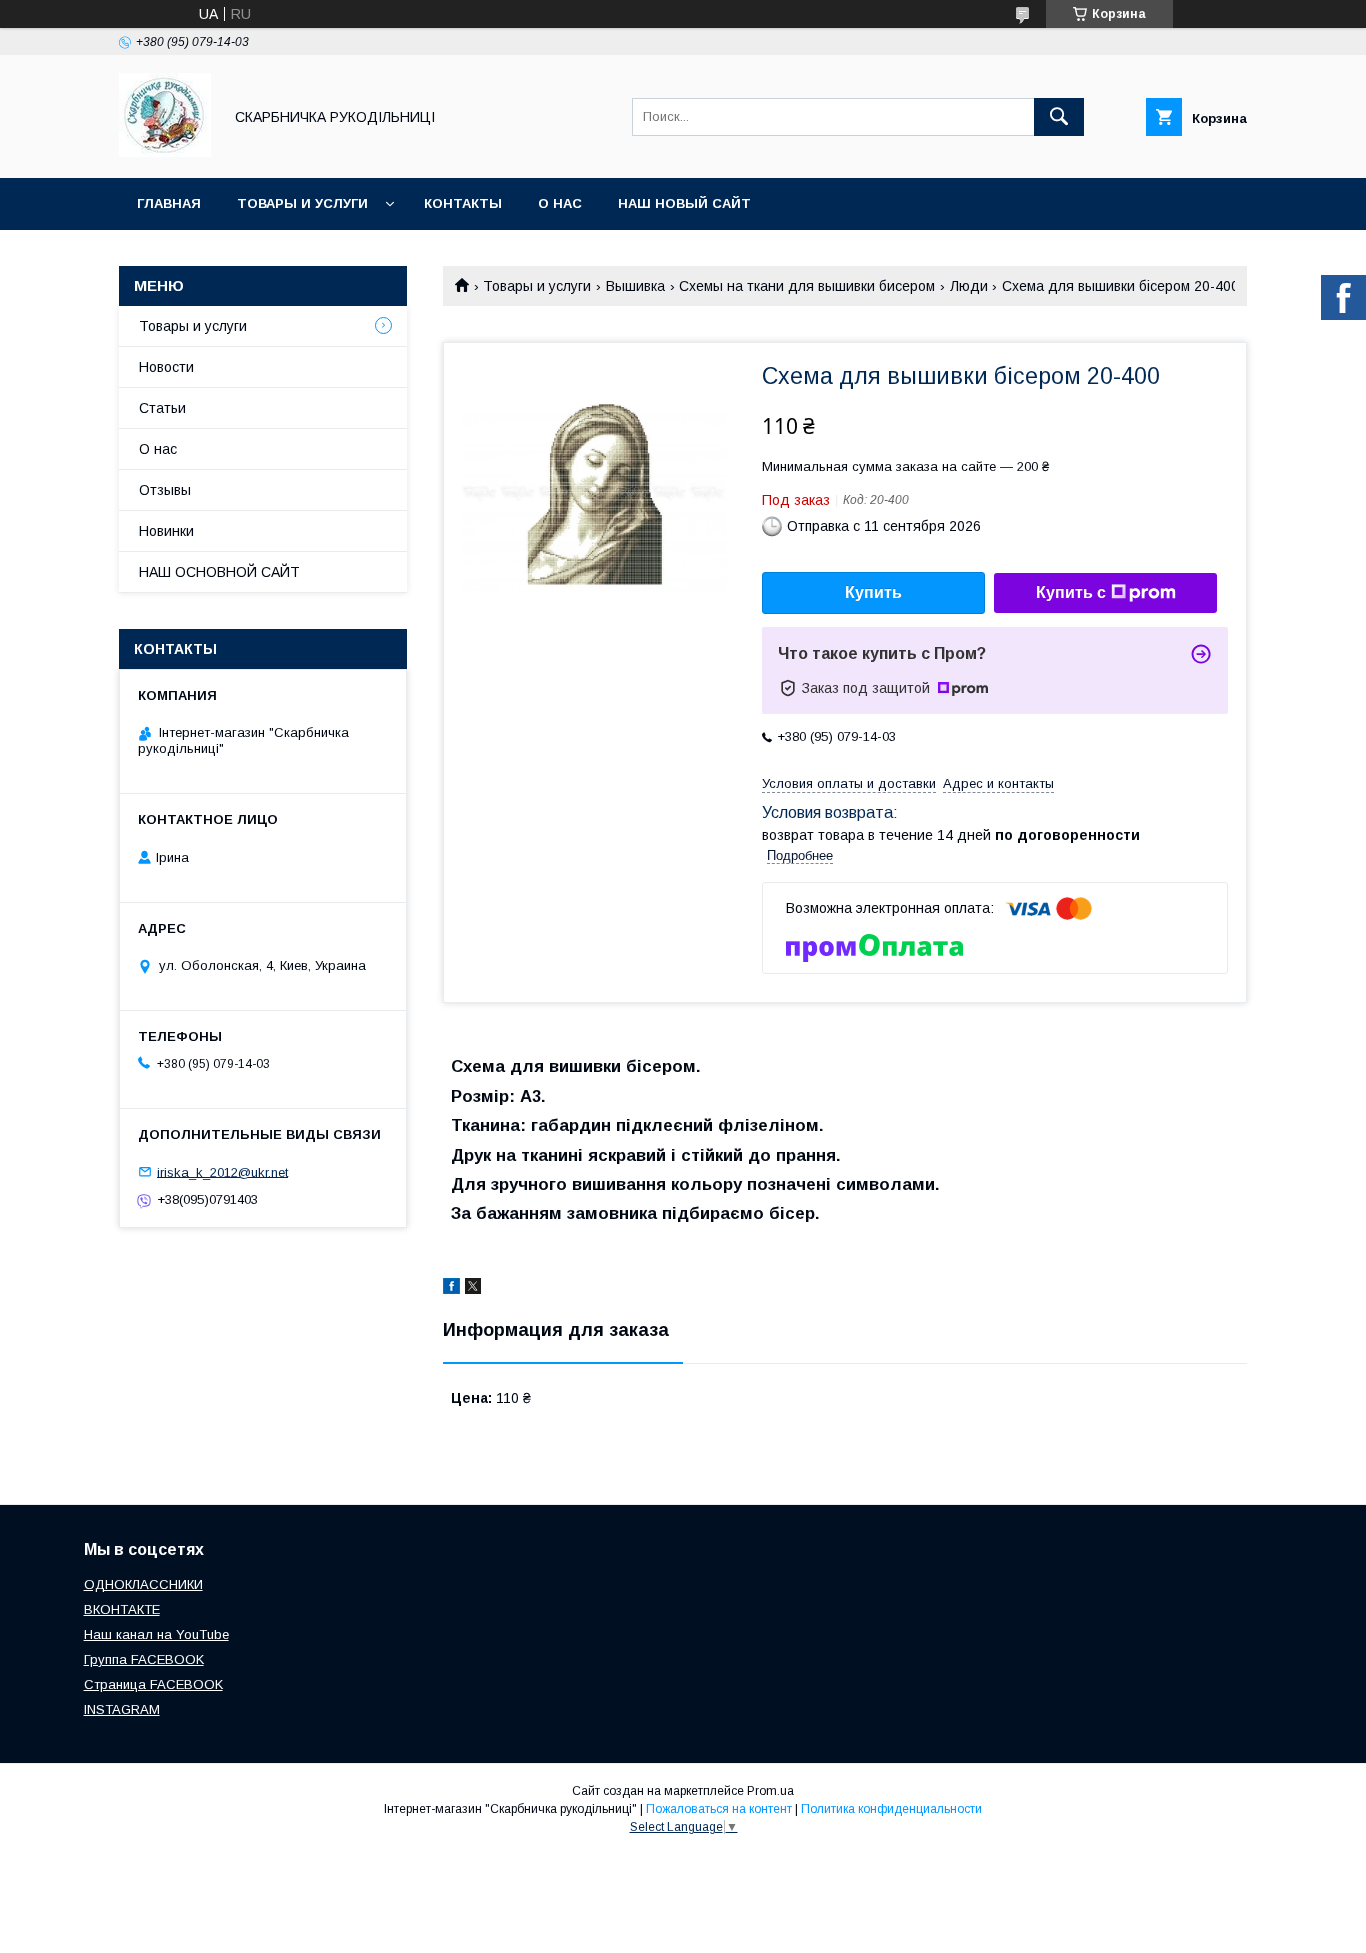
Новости (166, 367)
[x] (473, 1289)
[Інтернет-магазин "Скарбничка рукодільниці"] (165, 152)
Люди (969, 286)
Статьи (162, 408)
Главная (169, 203)
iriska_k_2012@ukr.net (222, 1171)
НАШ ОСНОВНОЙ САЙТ (219, 572)
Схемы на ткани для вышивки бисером (807, 286)
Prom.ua (770, 1791)
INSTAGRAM (122, 1709)
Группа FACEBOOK (144, 1659)
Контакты (463, 203)
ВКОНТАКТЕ (122, 1609)
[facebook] (451, 1289)
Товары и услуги (302, 203)
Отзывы (165, 490)
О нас (560, 203)
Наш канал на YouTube (156, 1634)
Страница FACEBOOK (153, 1684)
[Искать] (1059, 117)
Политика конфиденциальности (891, 1809)
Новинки (166, 531)
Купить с (1071, 592)
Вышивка (635, 286)
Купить (873, 592)
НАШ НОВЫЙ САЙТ (684, 203)
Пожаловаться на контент (719, 1809)
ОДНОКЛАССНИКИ (143, 1584)
